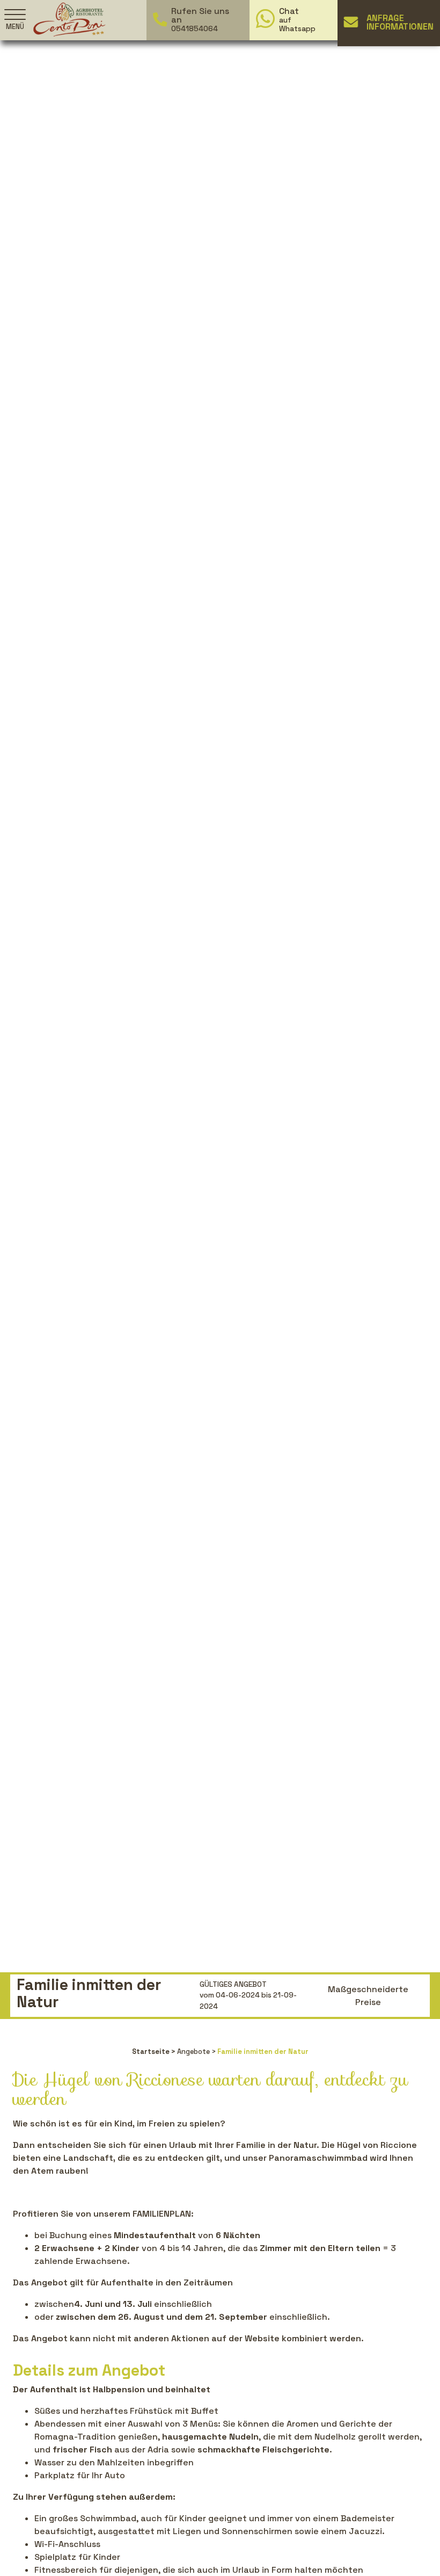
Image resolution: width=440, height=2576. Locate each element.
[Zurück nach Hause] (69, 19)
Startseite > (154, 2052)
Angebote (193, 2052)
